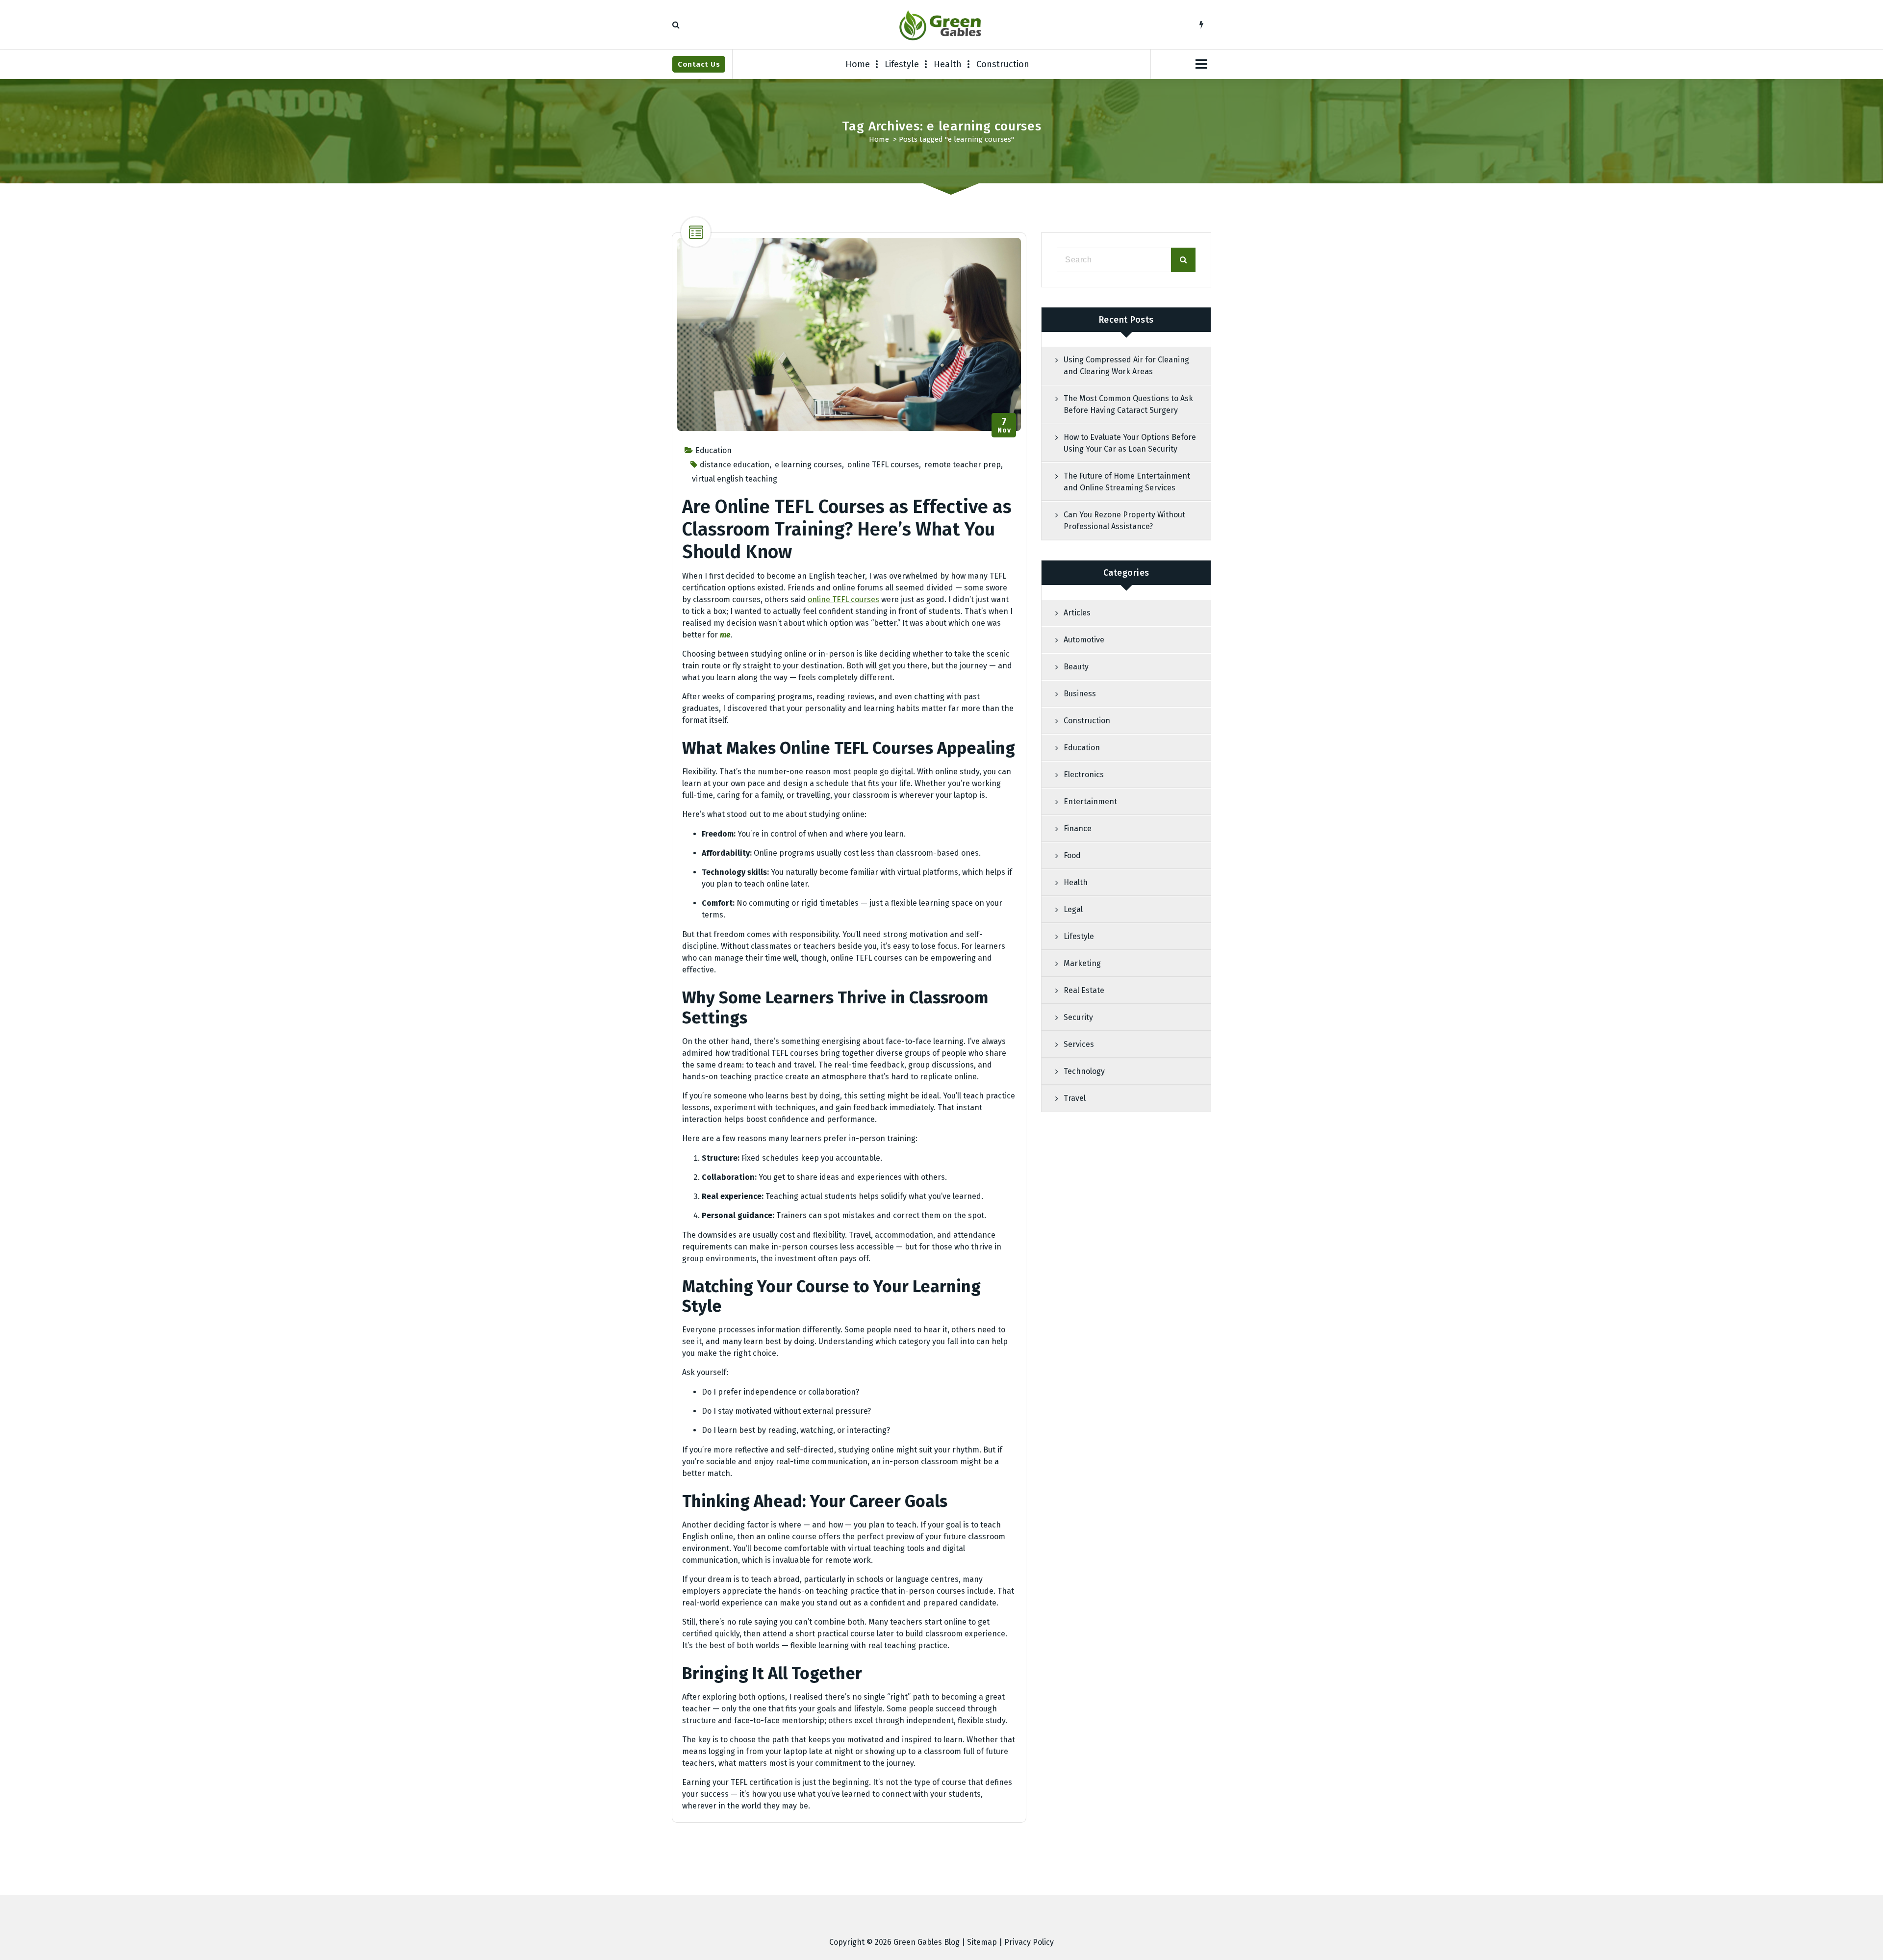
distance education (735, 465)
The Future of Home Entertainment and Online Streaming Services (1127, 482)
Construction (1003, 64)
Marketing (1082, 963)
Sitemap (982, 1942)
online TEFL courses (883, 465)
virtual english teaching (735, 479)
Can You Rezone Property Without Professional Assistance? (1124, 521)
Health (948, 64)
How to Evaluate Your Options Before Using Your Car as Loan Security (1130, 443)
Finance (1078, 828)
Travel (1075, 1098)
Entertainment (1090, 802)
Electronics (1084, 775)
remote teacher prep (963, 465)
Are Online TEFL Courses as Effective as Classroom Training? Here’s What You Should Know (847, 529)
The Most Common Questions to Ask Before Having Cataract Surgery (1128, 404)
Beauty (1076, 667)
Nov (1004, 425)
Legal (1073, 909)
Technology (1084, 1071)
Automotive (1084, 640)
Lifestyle (902, 64)
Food (1072, 855)
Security (1078, 1017)
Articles (1077, 613)
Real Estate (1084, 990)
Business (1080, 694)
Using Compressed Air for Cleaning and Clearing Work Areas (1126, 366)
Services (1079, 1044)
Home (858, 64)
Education (713, 450)
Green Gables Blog (927, 1942)
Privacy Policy (1029, 1942)
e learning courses (808, 465)
